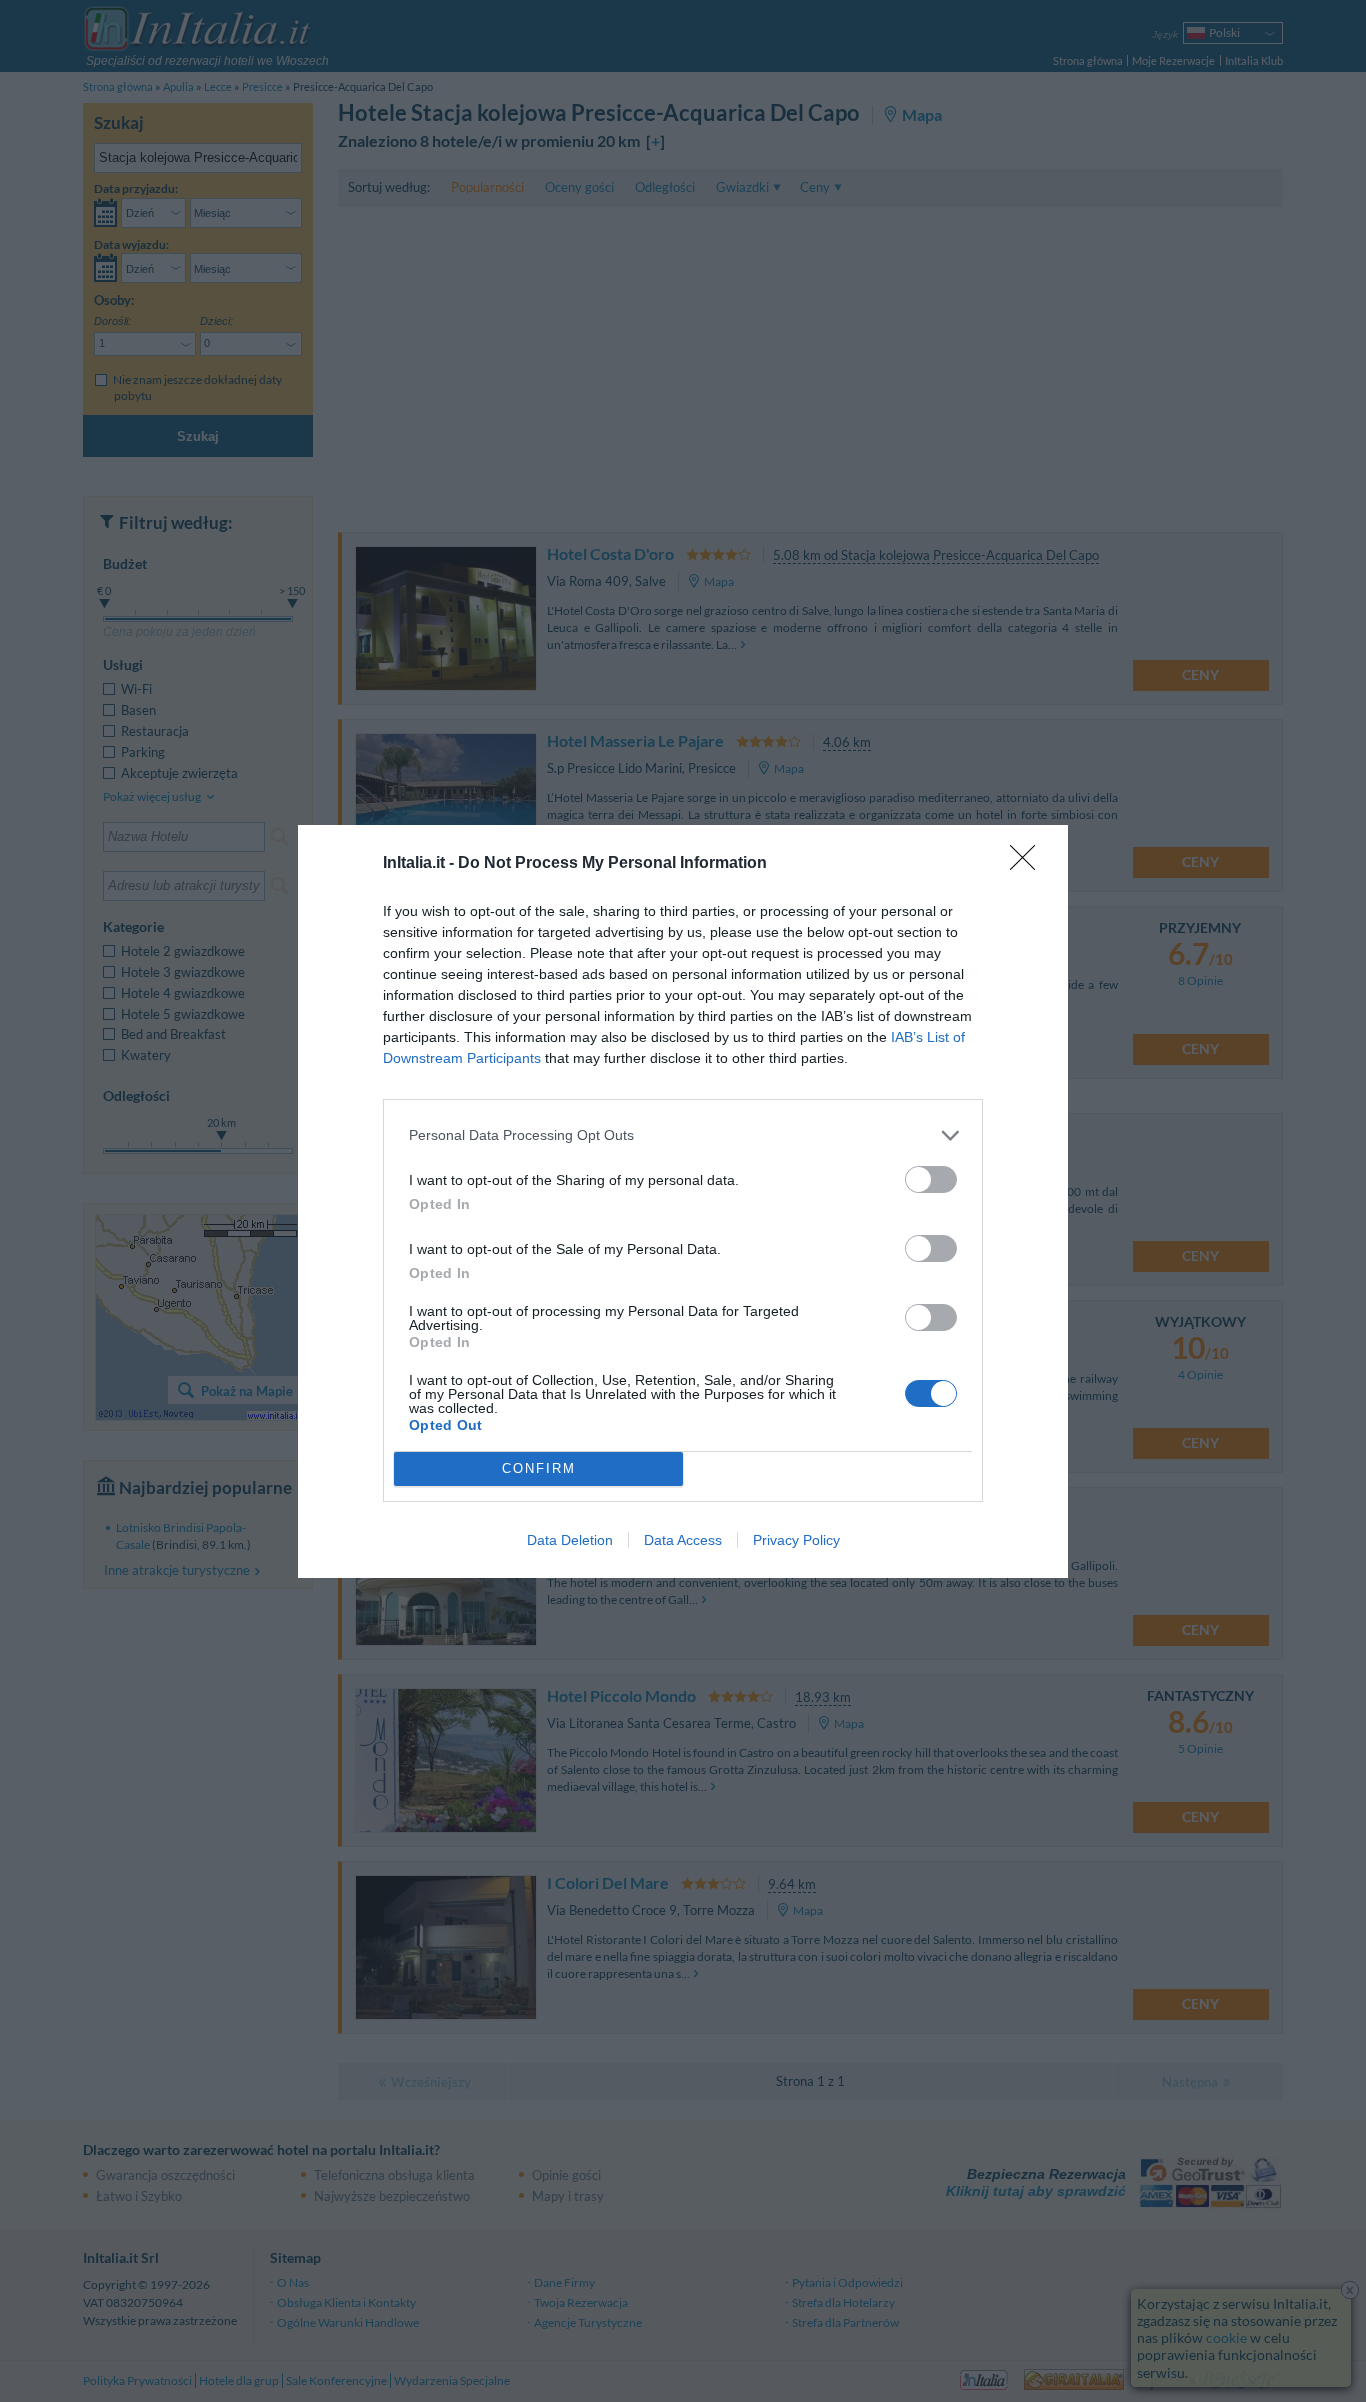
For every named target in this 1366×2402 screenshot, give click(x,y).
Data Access (683, 1540)
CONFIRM (539, 1468)
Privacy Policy (796, 1540)
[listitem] (683, 1135)
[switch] (931, 1179)
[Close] (1029, 864)
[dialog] (683, 1201)
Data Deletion (570, 1540)
